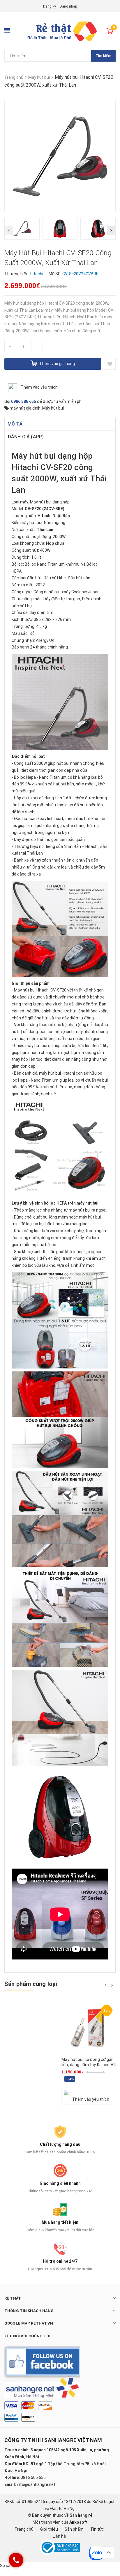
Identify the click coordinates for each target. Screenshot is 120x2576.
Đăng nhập (68, 6)
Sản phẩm (74, 2529)
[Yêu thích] (110, 364)
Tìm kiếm (103, 56)
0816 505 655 (33, 2477)
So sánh (8, 2566)
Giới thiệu (49, 2529)
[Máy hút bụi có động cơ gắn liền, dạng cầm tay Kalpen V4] (89, 2028)
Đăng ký (50, 6)
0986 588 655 (24, 401)
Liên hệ (59, 2536)
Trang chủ (24, 2529)
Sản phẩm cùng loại (31, 1984)
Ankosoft (78, 2522)
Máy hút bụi (53, 408)
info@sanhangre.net (36, 2484)
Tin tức (97, 2529)
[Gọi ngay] (16, 2560)
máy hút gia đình (25, 408)
